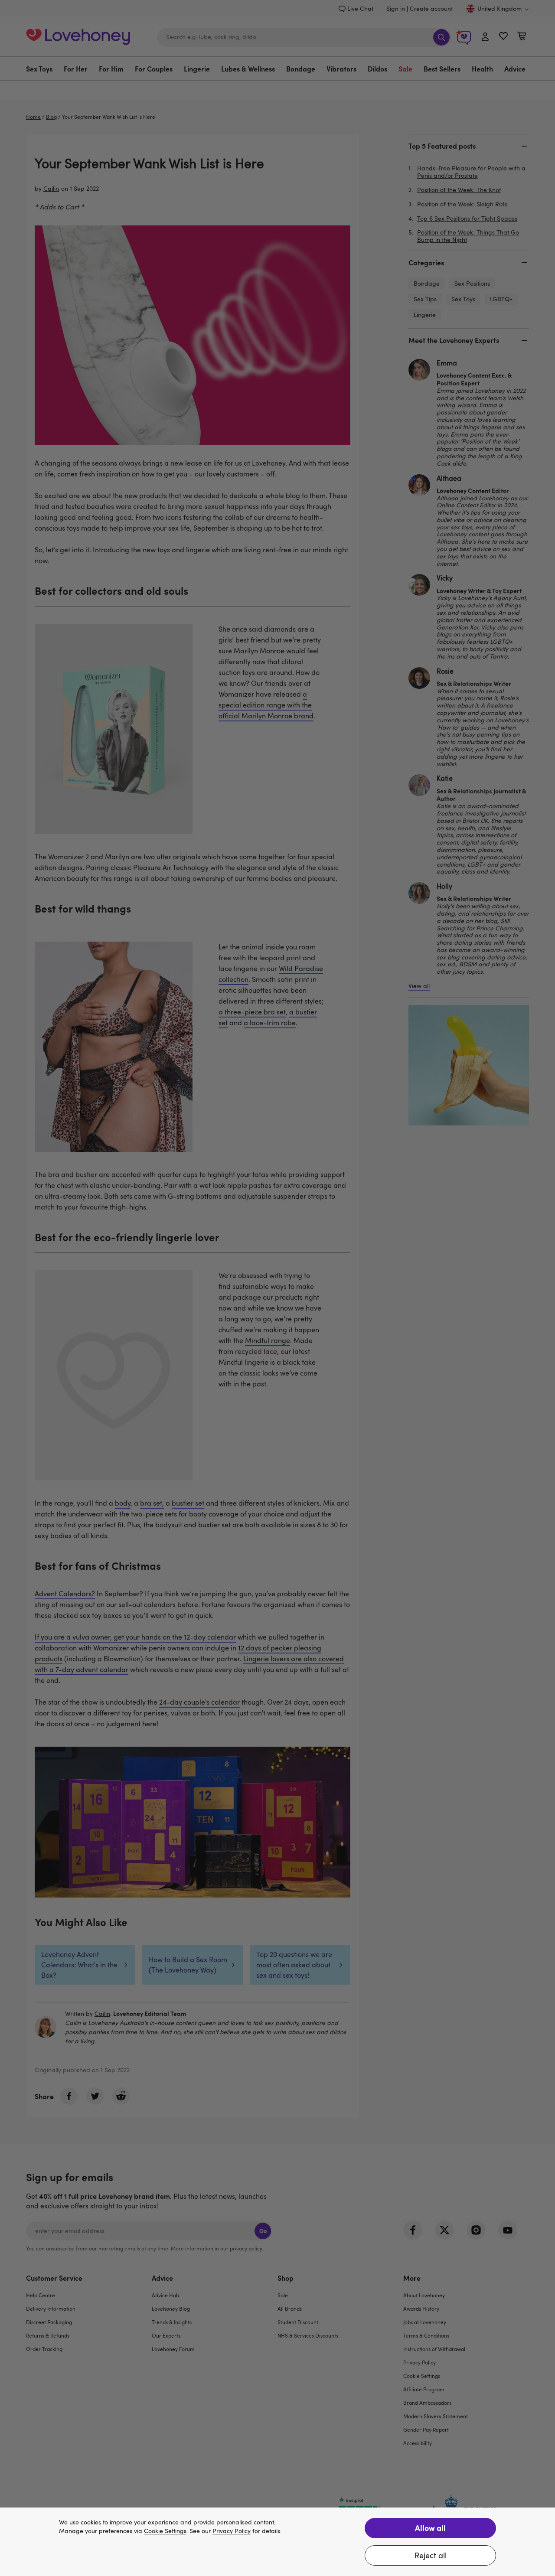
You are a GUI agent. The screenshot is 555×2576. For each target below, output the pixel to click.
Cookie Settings (165, 2531)
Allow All (430, 2528)
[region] (277, 2542)
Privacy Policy (232, 2531)
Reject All (431, 2555)
